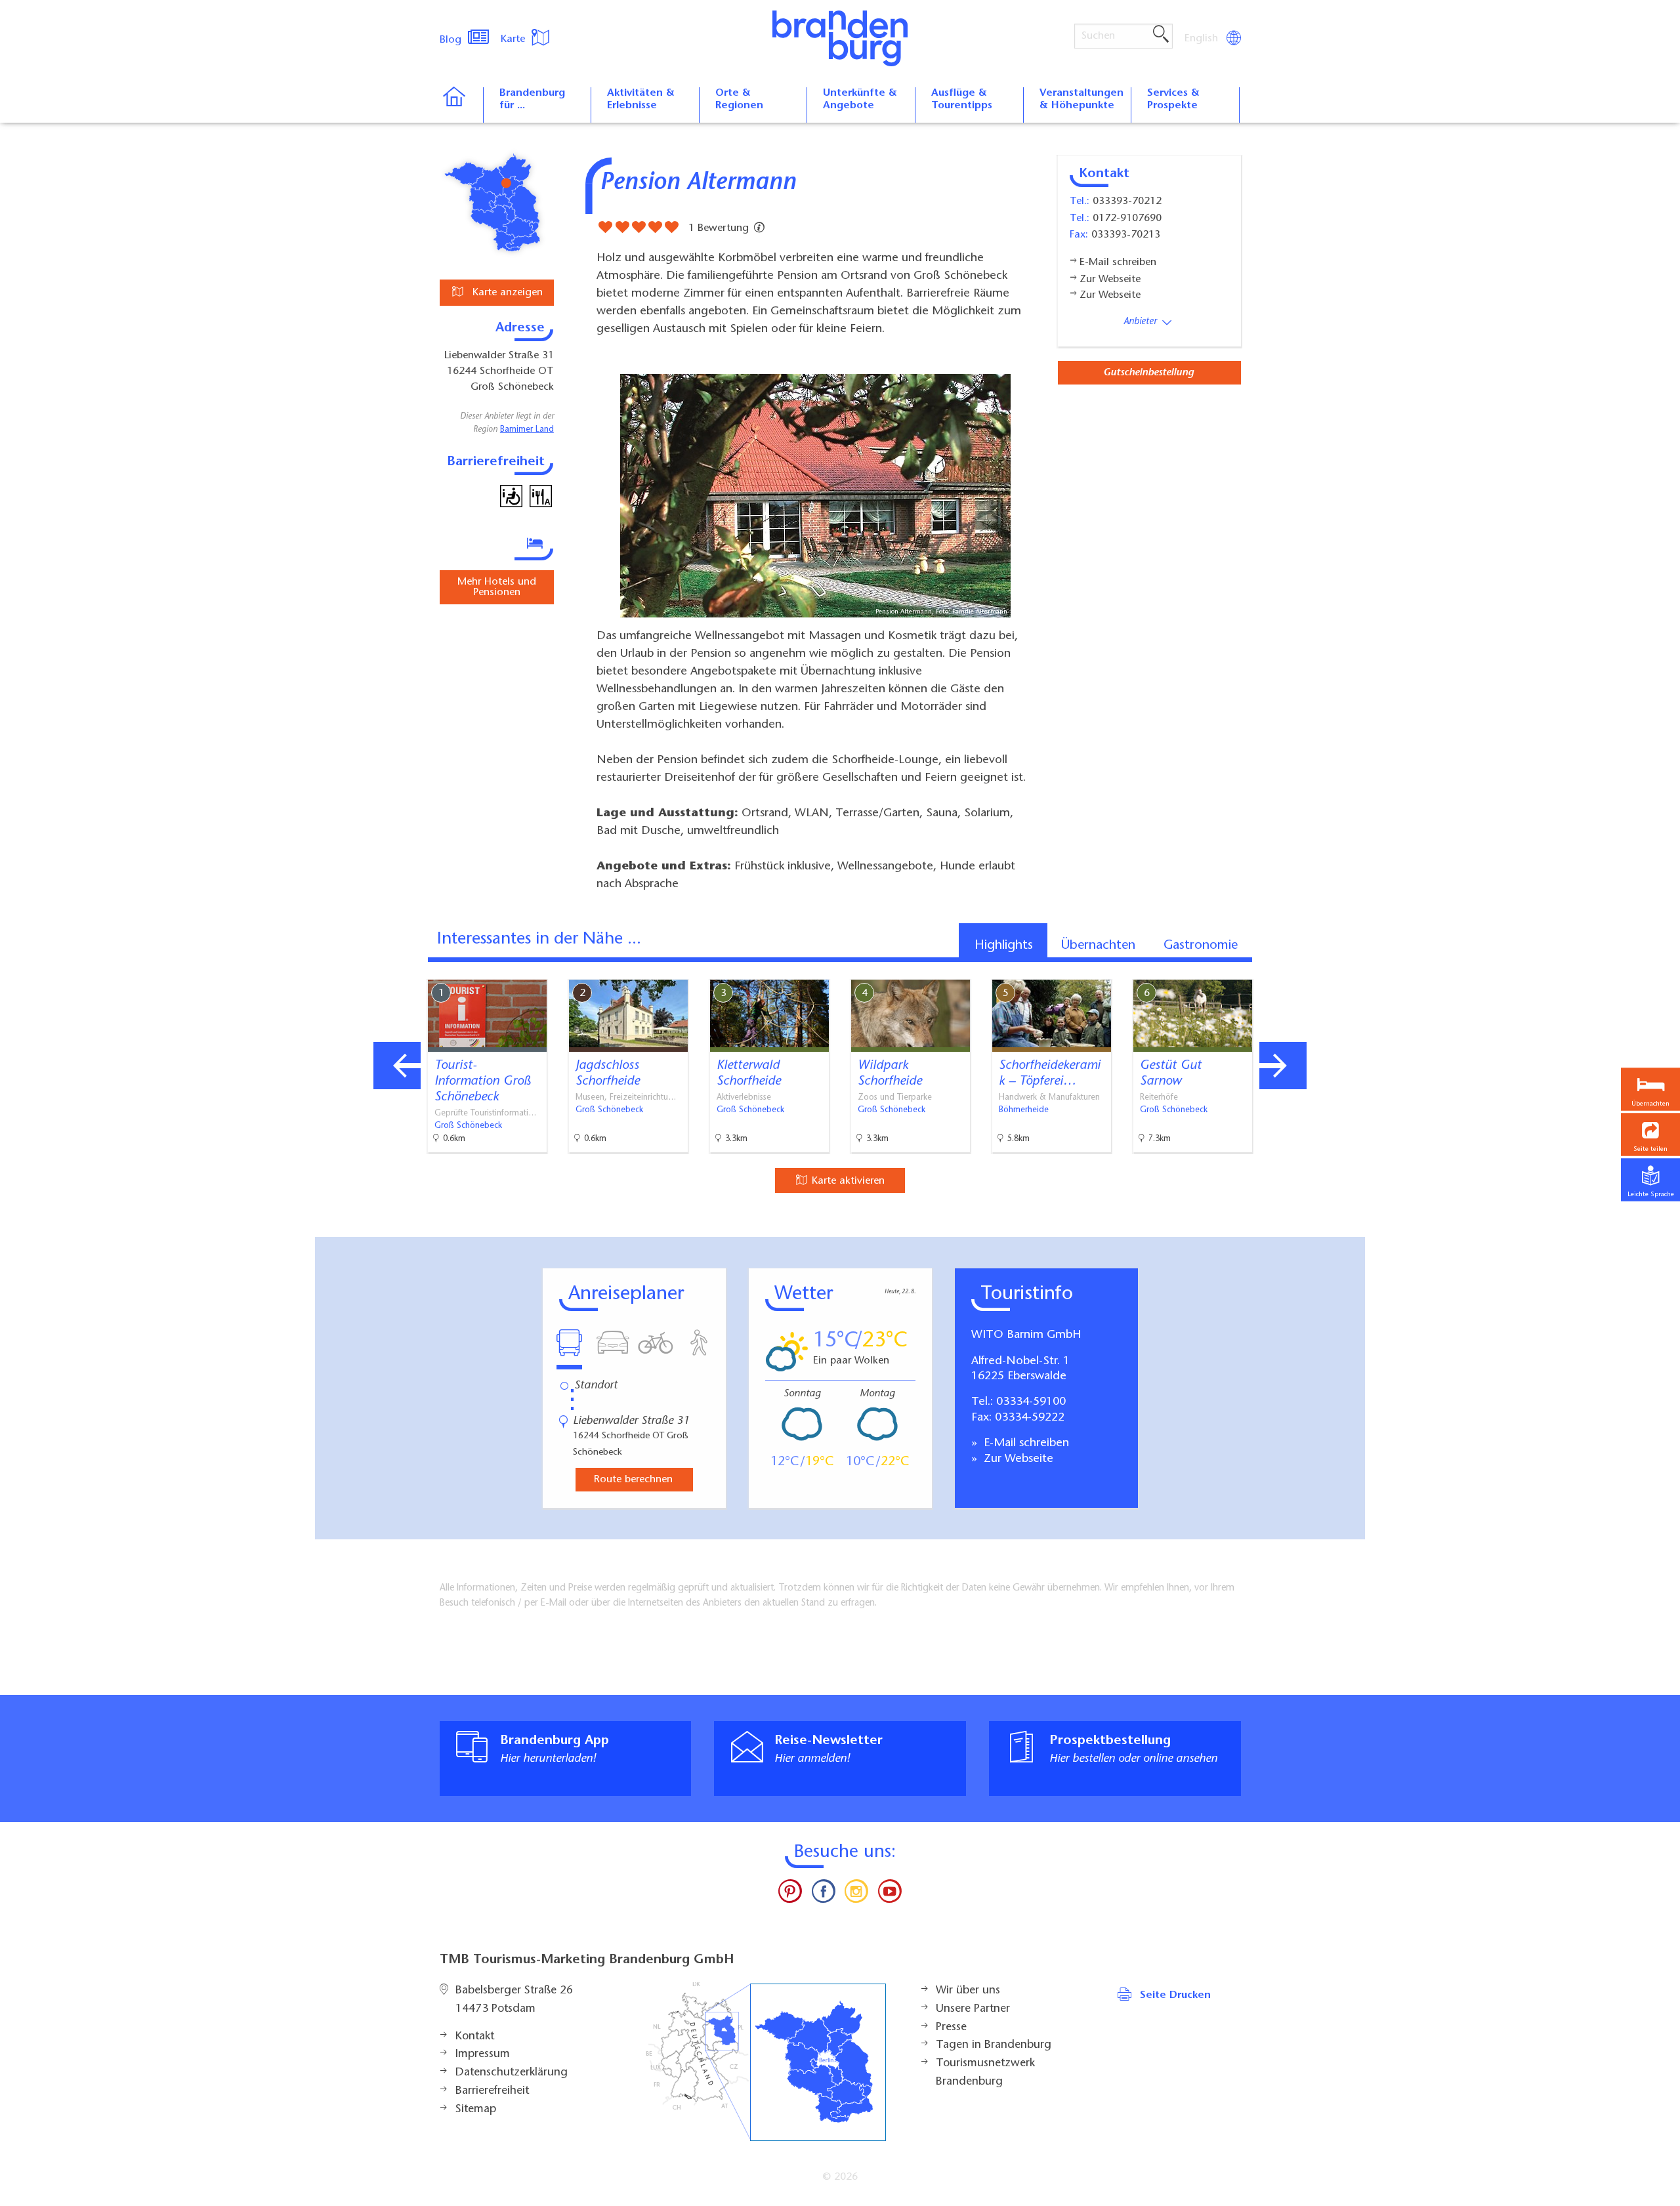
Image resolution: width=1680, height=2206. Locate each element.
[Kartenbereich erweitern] (1352, 969)
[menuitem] (1202, 39)
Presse (951, 2028)
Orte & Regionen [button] (739, 99)
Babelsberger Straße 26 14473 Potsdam (514, 2000)
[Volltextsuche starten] (1161, 35)
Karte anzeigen (506, 293)
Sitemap (476, 2110)
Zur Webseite (1017, 1459)
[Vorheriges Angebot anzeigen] (397, 1066)
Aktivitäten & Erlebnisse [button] (641, 99)
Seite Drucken (1175, 1995)
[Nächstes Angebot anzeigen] (1283, 1066)
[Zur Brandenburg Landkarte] (766, 2062)
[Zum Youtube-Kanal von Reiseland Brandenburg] (889, 1894)
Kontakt (475, 2037)
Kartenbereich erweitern (1288, 968)
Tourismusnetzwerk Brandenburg (985, 2073)
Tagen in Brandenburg (994, 2045)
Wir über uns (968, 1991)
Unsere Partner (973, 2009)
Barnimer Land (527, 430)
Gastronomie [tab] (1201, 946)
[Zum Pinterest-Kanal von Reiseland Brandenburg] (790, 1894)
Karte (514, 39)
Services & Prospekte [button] (1173, 99)
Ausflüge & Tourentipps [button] (962, 99)
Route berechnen (633, 1480)
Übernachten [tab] (1098, 946)
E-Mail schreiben (1025, 1444)
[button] (1650, 1135)
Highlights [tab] (1004, 946)
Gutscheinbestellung (1148, 373)
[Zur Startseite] (461, 105)
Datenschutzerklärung (512, 2073)
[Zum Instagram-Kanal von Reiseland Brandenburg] (856, 1894)
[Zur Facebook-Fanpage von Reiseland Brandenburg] (824, 1894)
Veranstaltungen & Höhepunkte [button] (1081, 99)
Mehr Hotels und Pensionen (497, 587)
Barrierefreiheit (492, 2091)
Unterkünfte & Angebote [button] (860, 99)
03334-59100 (1031, 1402)
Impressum (483, 2054)
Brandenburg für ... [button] (532, 99)
